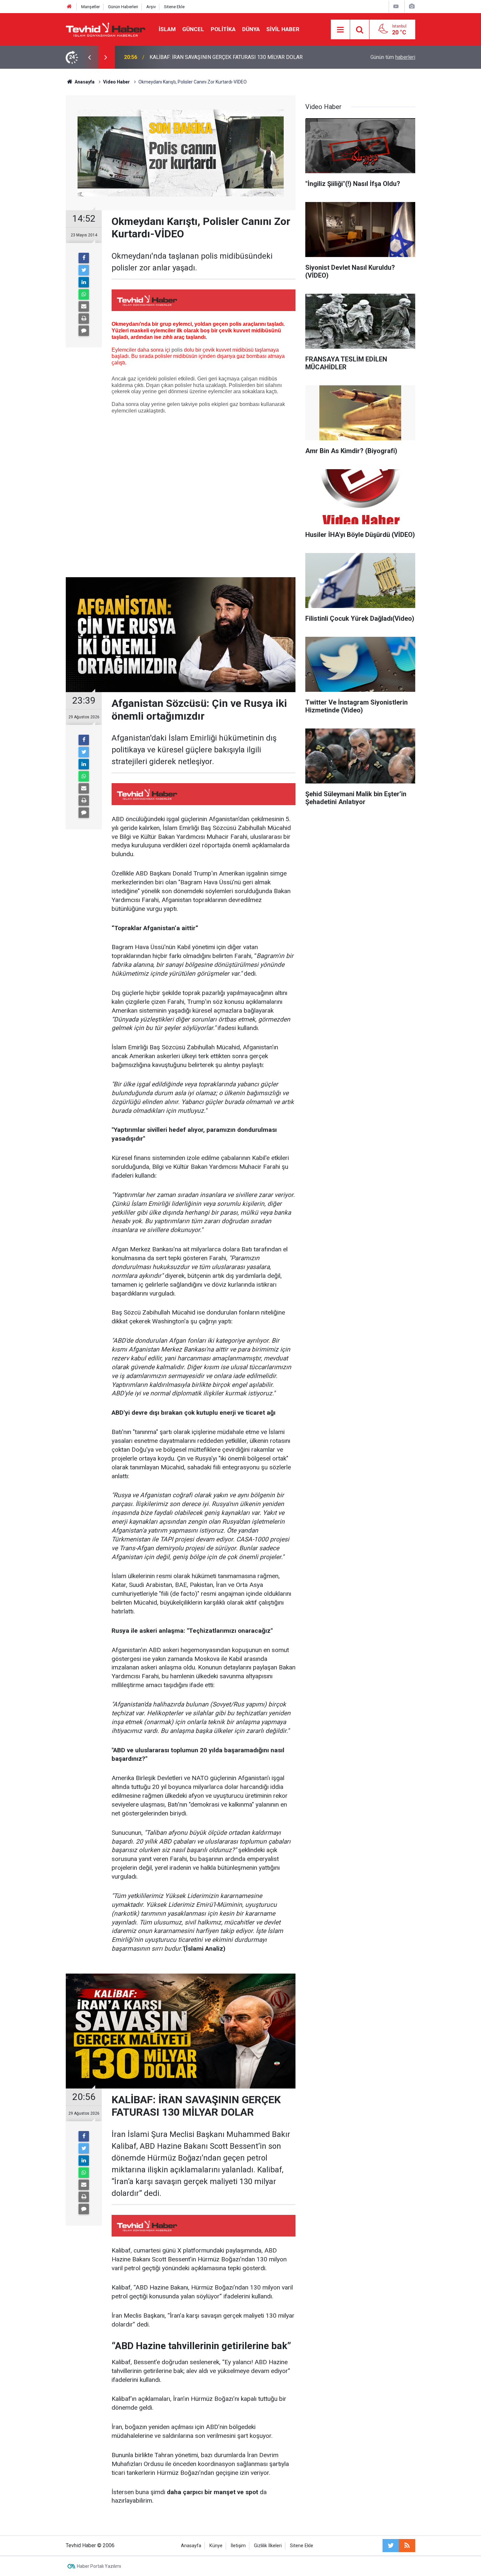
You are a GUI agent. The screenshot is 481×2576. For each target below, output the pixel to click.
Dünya (251, 29)
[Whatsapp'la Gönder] (84, 294)
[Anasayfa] (69, 7)
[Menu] (340, 30)
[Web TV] (396, 6)
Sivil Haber (283, 29)
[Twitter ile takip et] (391, 2546)
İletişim (238, 2546)
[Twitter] (84, 270)
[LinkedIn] (84, 282)
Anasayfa (191, 2546)
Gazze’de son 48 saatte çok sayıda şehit (196, 57)
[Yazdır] (84, 319)
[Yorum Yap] (84, 331)
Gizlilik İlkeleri (268, 2546)
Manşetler (90, 7)
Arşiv (151, 7)
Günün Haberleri (123, 7)
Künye (216, 2546)
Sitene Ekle (174, 7)
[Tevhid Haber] (106, 29)
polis (177, 350)
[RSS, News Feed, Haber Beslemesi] (407, 2546)
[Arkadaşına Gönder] (84, 306)
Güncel (193, 29)
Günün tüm (393, 57)
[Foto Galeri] (412, 6)
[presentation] (89, 57)
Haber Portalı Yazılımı (99, 2566)
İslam (167, 29)
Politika (223, 29)
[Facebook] (84, 258)
